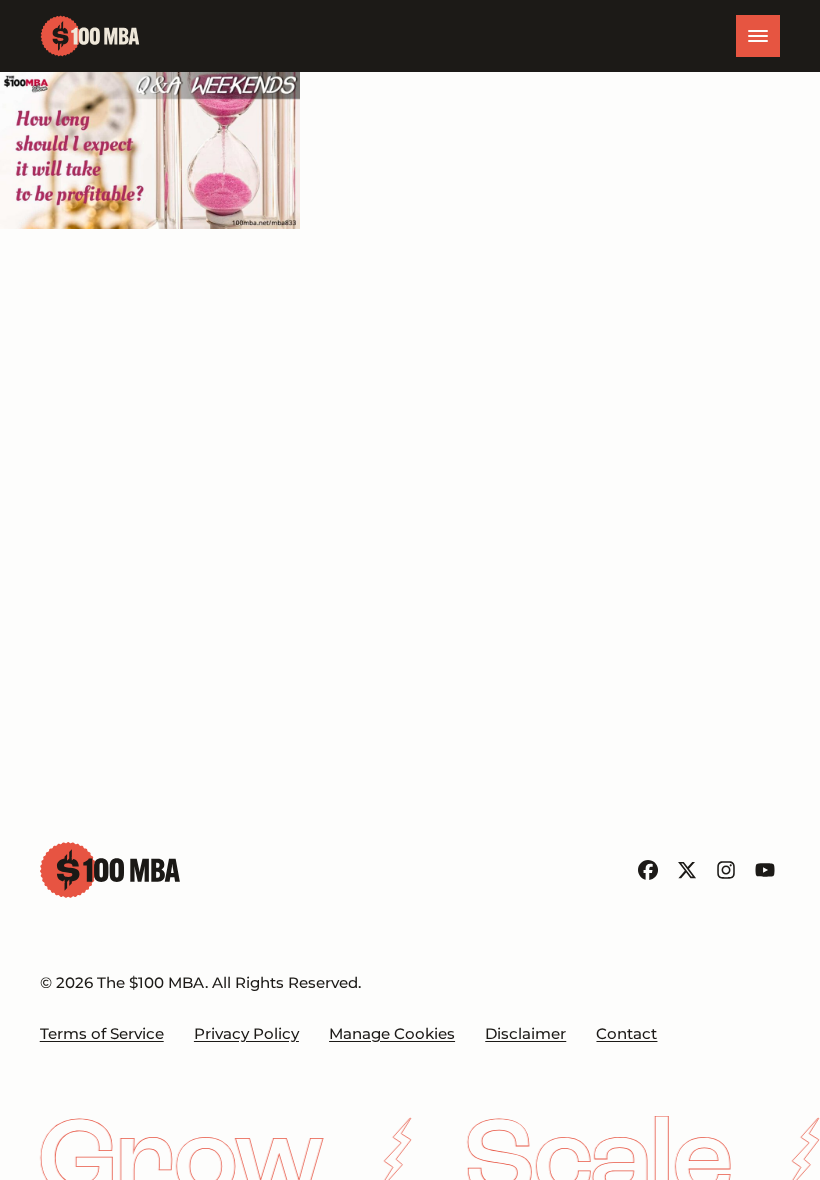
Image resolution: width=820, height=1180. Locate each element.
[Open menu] (758, 36)
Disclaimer (525, 1033)
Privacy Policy (246, 1033)
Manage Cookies (392, 1033)
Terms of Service (102, 1033)
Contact (626, 1033)
